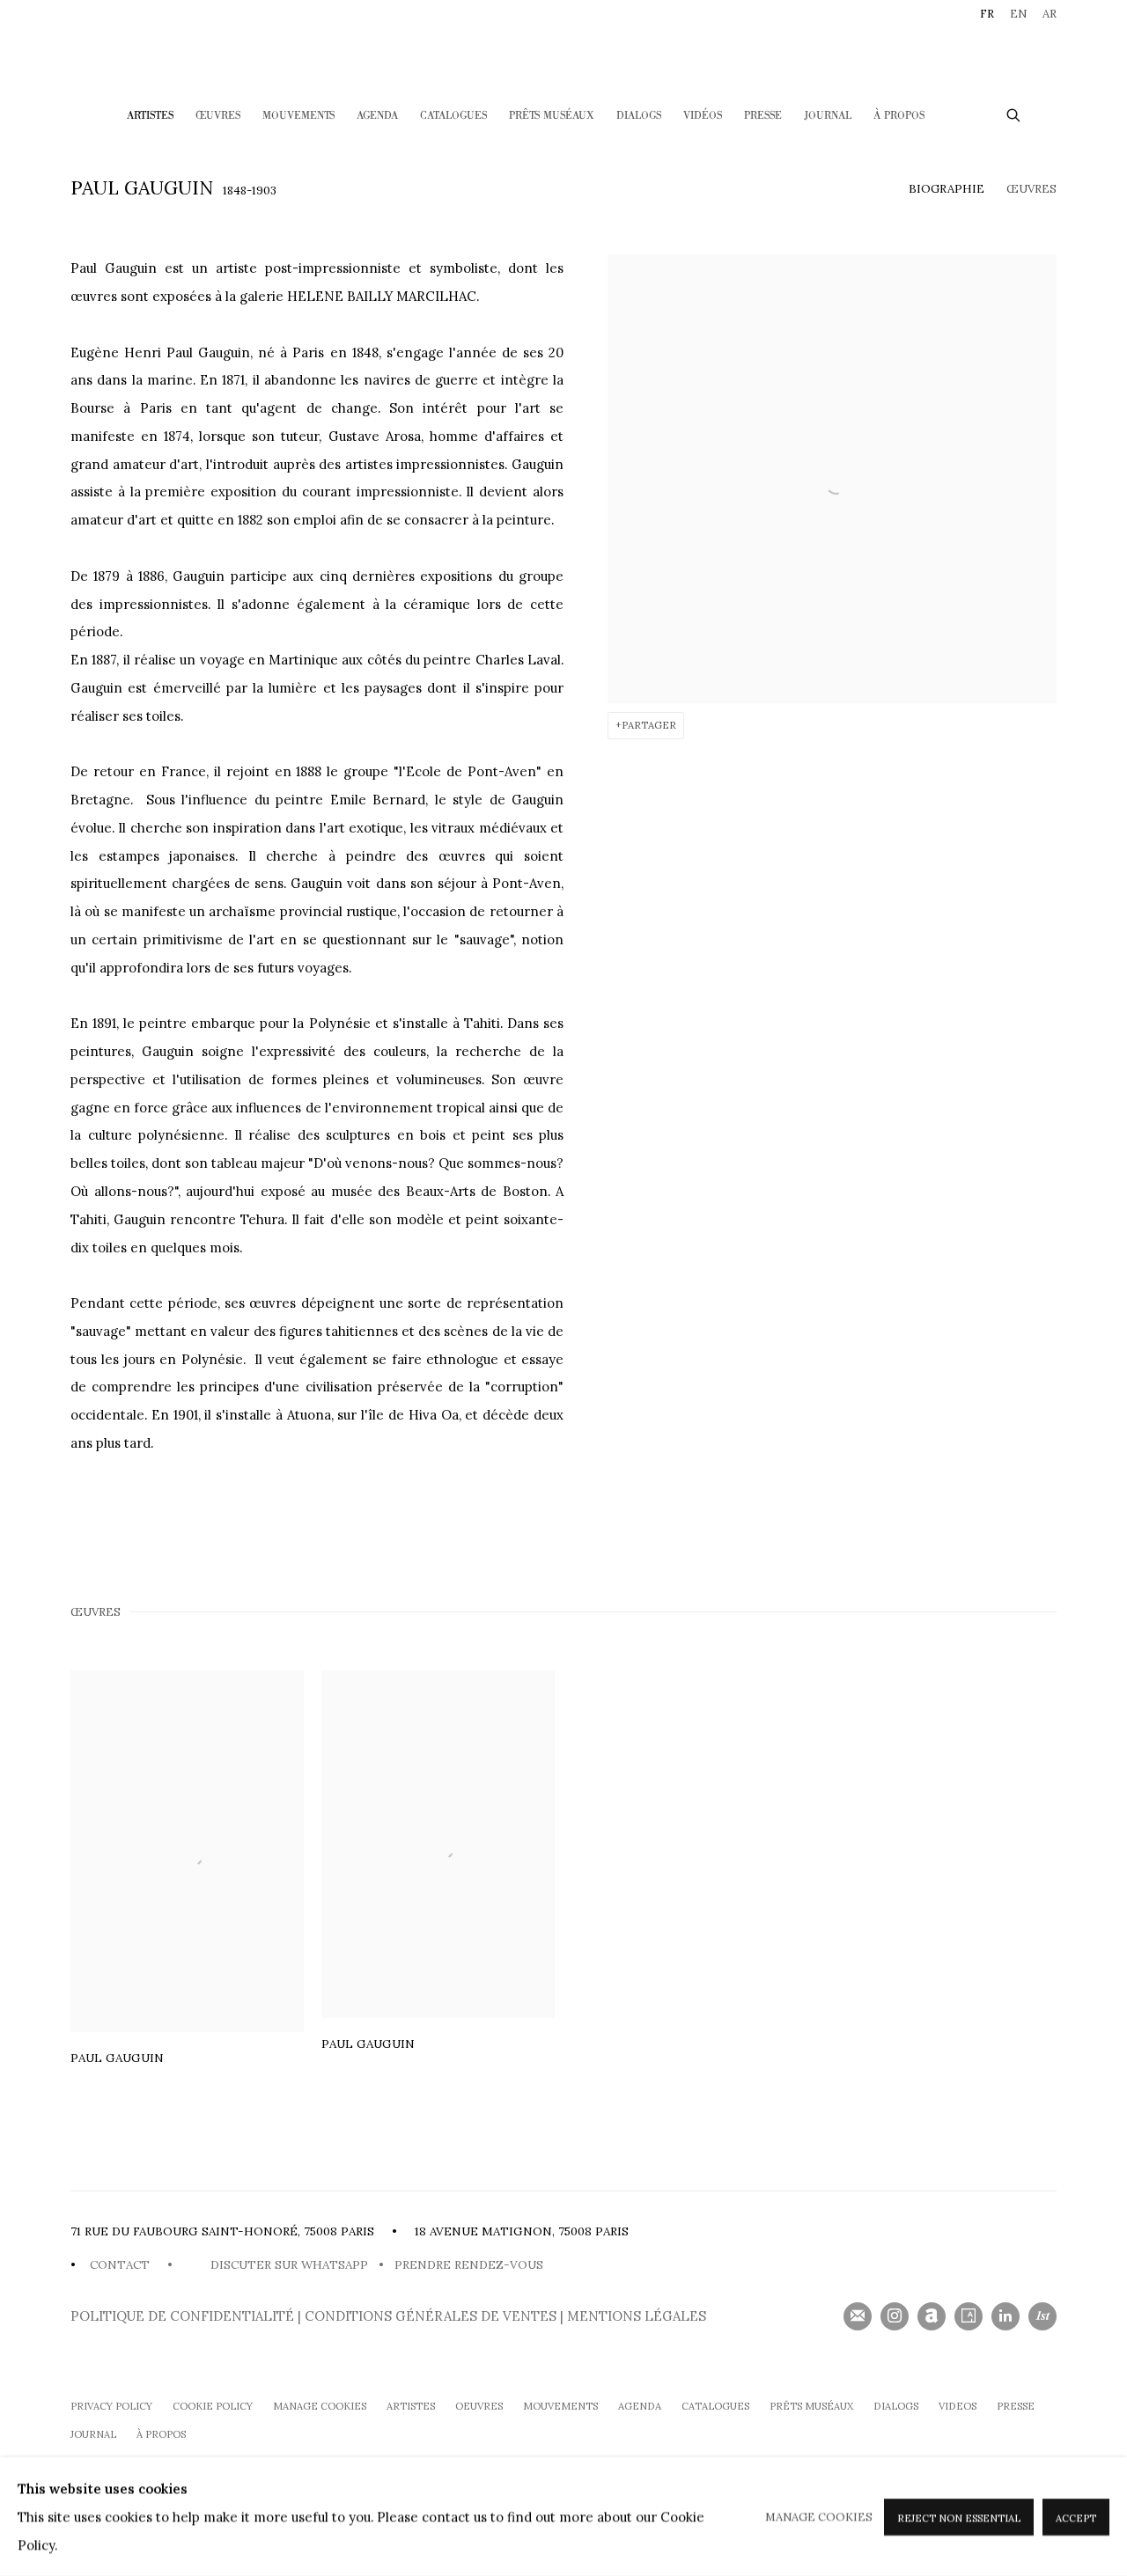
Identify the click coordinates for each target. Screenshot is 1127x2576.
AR (1050, 14)
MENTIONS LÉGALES (637, 2316)
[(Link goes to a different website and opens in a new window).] (188, 2265)
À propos (161, 2434)
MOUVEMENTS (560, 2406)
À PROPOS (899, 116)
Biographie (947, 189)
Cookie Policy (213, 2406)
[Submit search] (1014, 113)
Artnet (932, 2316)
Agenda (377, 116)
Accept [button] (1076, 2517)
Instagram (895, 2316)
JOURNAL (93, 2434)
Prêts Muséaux (552, 116)
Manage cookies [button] (320, 2406)
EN (1018, 14)
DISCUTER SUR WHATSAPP (286, 2265)
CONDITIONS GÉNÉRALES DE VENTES (431, 2316)
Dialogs (639, 116)
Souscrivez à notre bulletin (858, 2316)
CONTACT (120, 2265)
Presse (763, 116)
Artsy (969, 2316)
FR (987, 14)
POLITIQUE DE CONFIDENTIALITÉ (184, 2316)
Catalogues (715, 2406)
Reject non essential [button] (959, 2517)
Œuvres (218, 116)
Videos (958, 2406)
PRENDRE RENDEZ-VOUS (471, 2265)
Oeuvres (479, 2406)
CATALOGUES (453, 116)
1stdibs (1042, 2316)
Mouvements (298, 116)
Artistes (150, 116)
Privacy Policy (111, 2406)
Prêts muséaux (811, 2406)
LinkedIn (1005, 2316)
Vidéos (703, 116)
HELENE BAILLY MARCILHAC (563, 50)
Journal (828, 116)
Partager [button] (649, 725)
